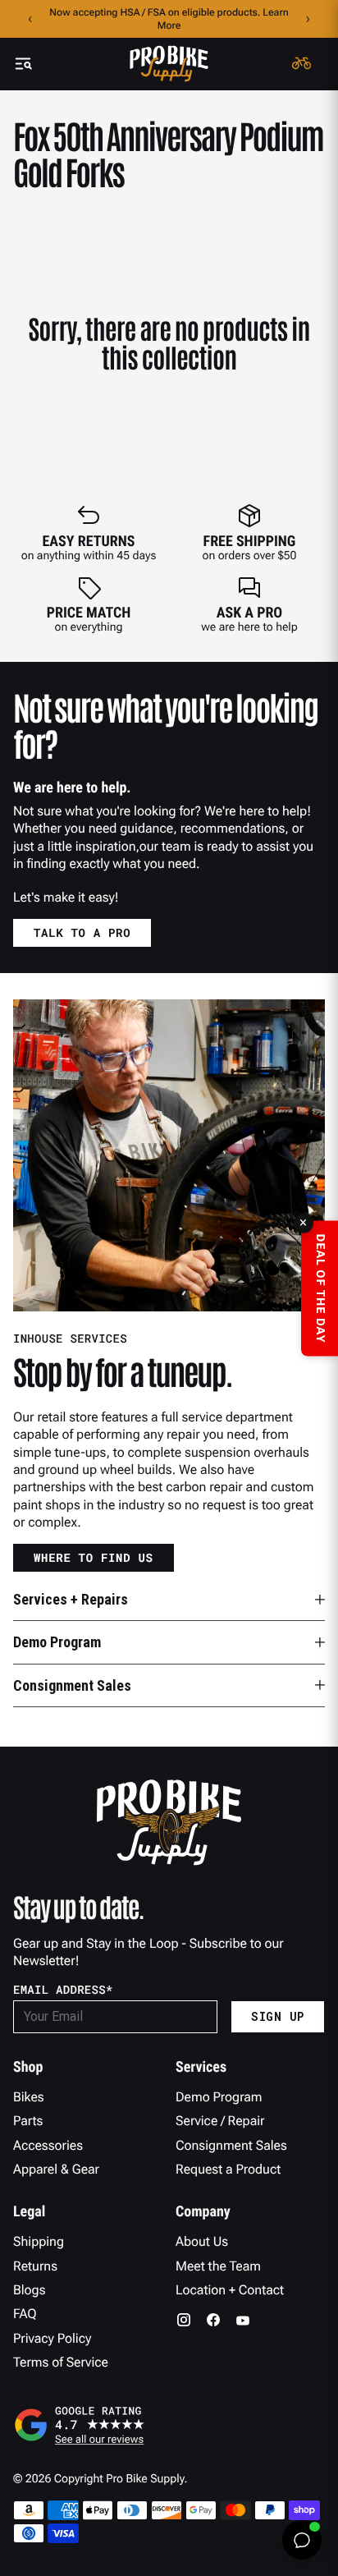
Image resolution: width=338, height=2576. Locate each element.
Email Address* (63, 1990)
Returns (35, 2266)
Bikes (29, 2097)
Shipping (39, 2241)
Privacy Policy (52, 2338)
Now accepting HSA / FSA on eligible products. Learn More (169, 19)
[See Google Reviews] (169, 2425)
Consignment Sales (231, 2145)
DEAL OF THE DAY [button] (320, 1288)
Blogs (29, 2290)
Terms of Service (61, 2362)
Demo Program (219, 2097)
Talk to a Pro (82, 932)
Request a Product (228, 2169)
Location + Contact (230, 2290)
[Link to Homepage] (169, 64)
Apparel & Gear (56, 2169)
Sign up (278, 2016)
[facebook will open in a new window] (213, 2320)
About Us (202, 2241)
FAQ (25, 2314)
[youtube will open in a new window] (243, 2320)
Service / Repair (220, 2121)
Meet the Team (218, 2266)
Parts (28, 2121)
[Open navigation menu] (23, 64)
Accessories (48, 2145)
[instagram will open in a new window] (184, 2320)
